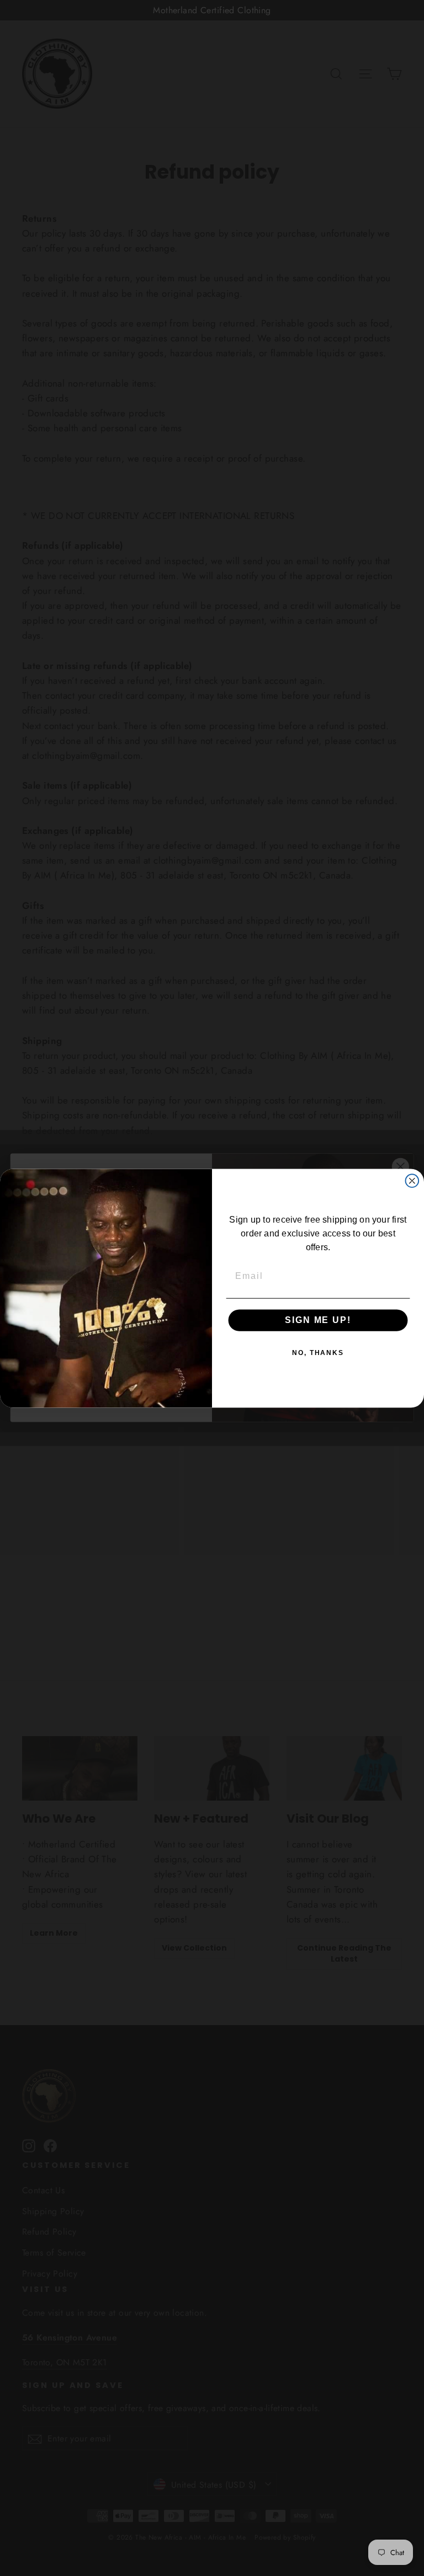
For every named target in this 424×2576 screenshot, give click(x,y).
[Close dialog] (412, 1181)
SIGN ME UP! (318, 1320)
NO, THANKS (318, 1353)
